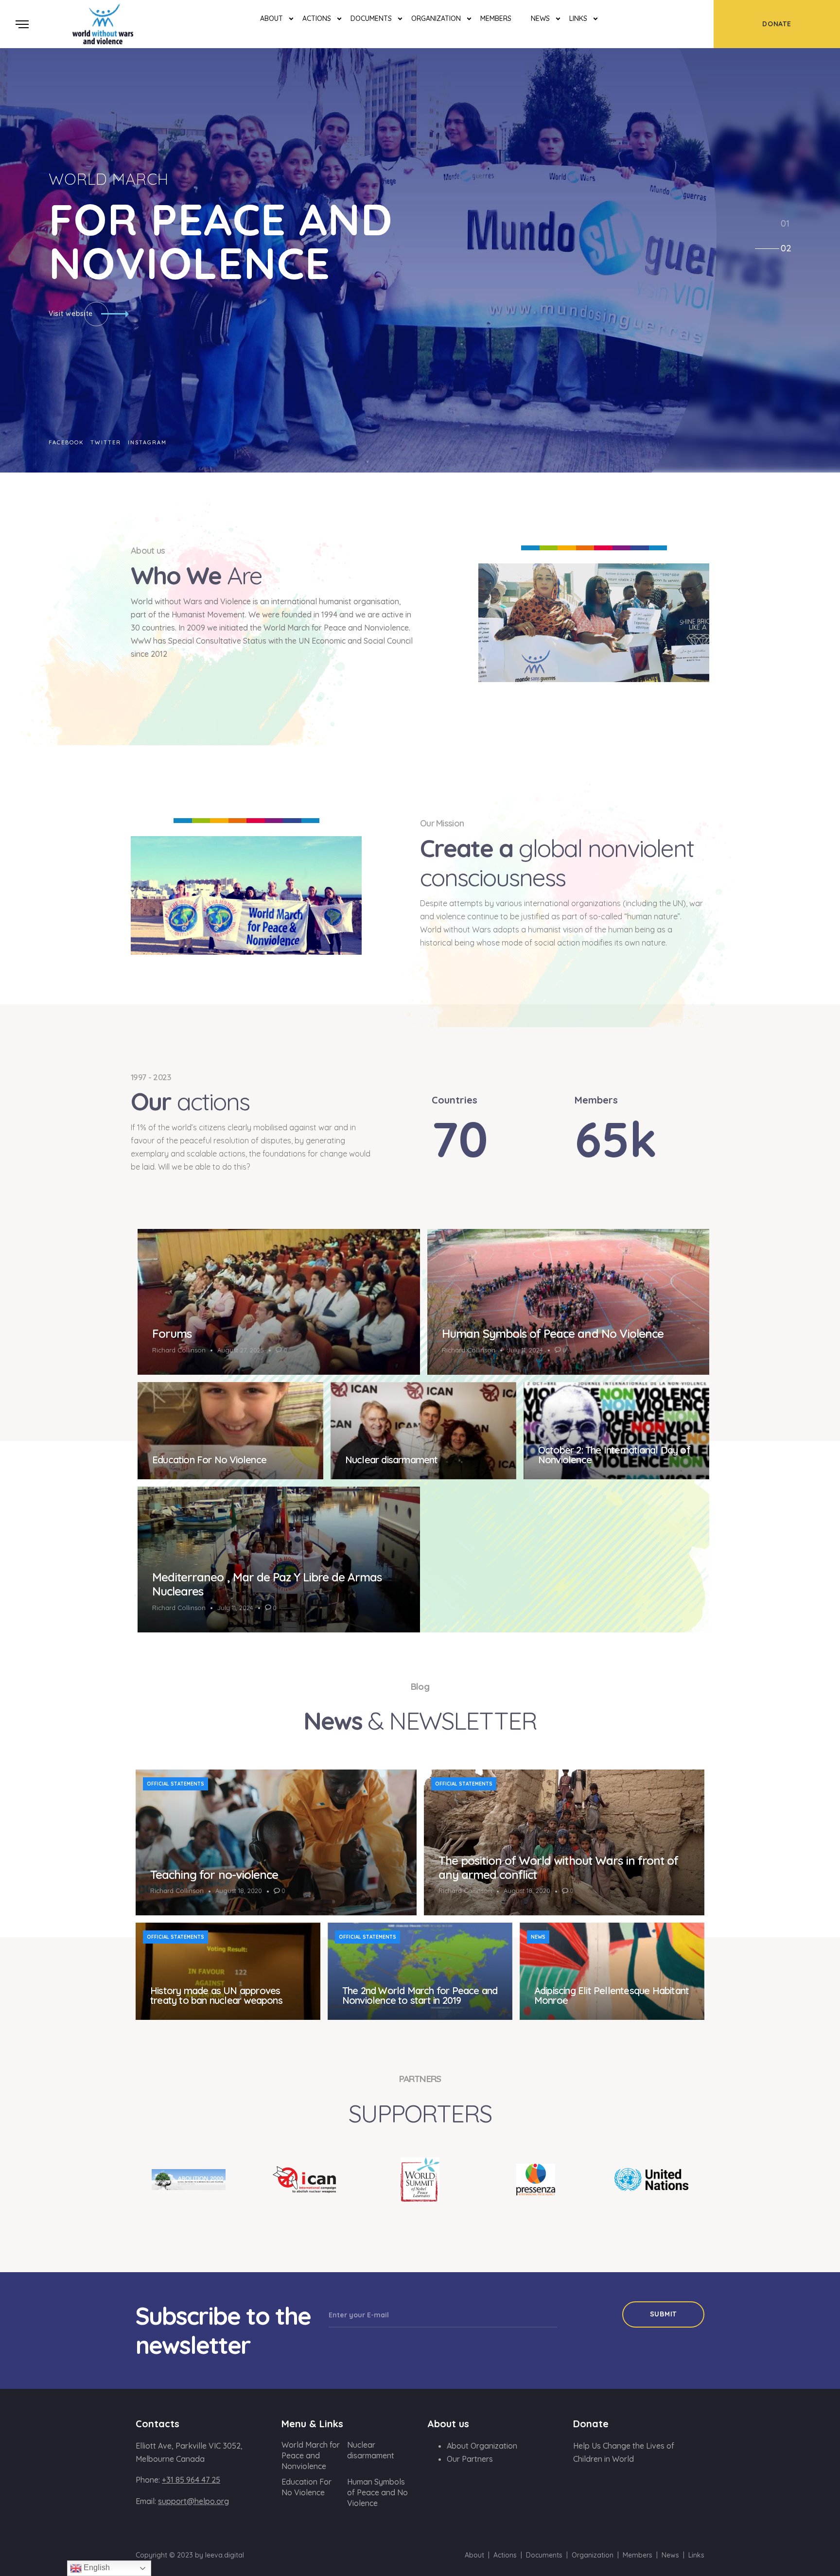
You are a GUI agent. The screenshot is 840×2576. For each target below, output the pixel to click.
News (540, 18)
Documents (371, 18)
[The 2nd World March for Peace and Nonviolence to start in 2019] (420, 1971)
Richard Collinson (179, 1350)
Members (496, 18)
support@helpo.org (193, 2501)
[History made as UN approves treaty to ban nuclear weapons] (228, 1971)
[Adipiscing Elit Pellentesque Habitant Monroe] (612, 1971)
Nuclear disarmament (392, 1460)
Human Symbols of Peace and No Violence (553, 1333)
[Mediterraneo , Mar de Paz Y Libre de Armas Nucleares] (279, 1560)
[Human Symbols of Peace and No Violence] (569, 1302)
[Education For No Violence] (230, 1431)
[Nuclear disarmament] (423, 1431)
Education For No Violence (209, 1460)
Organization (436, 18)
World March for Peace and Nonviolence (311, 2455)
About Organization (482, 2446)
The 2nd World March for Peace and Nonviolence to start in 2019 (420, 1995)
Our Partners (470, 2459)
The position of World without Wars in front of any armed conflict (559, 1867)
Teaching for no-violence (214, 1875)
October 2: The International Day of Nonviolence (614, 1455)
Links (578, 18)
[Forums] (279, 1302)
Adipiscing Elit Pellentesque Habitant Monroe (612, 1995)
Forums (172, 1333)
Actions (317, 18)
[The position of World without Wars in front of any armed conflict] (564, 1842)
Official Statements (175, 1784)
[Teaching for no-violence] (276, 1842)
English (96, 2567)
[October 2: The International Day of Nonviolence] (616, 1431)
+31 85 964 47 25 (191, 2480)
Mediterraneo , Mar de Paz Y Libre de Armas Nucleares (267, 1584)
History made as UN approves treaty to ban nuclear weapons (216, 1995)
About (271, 18)
